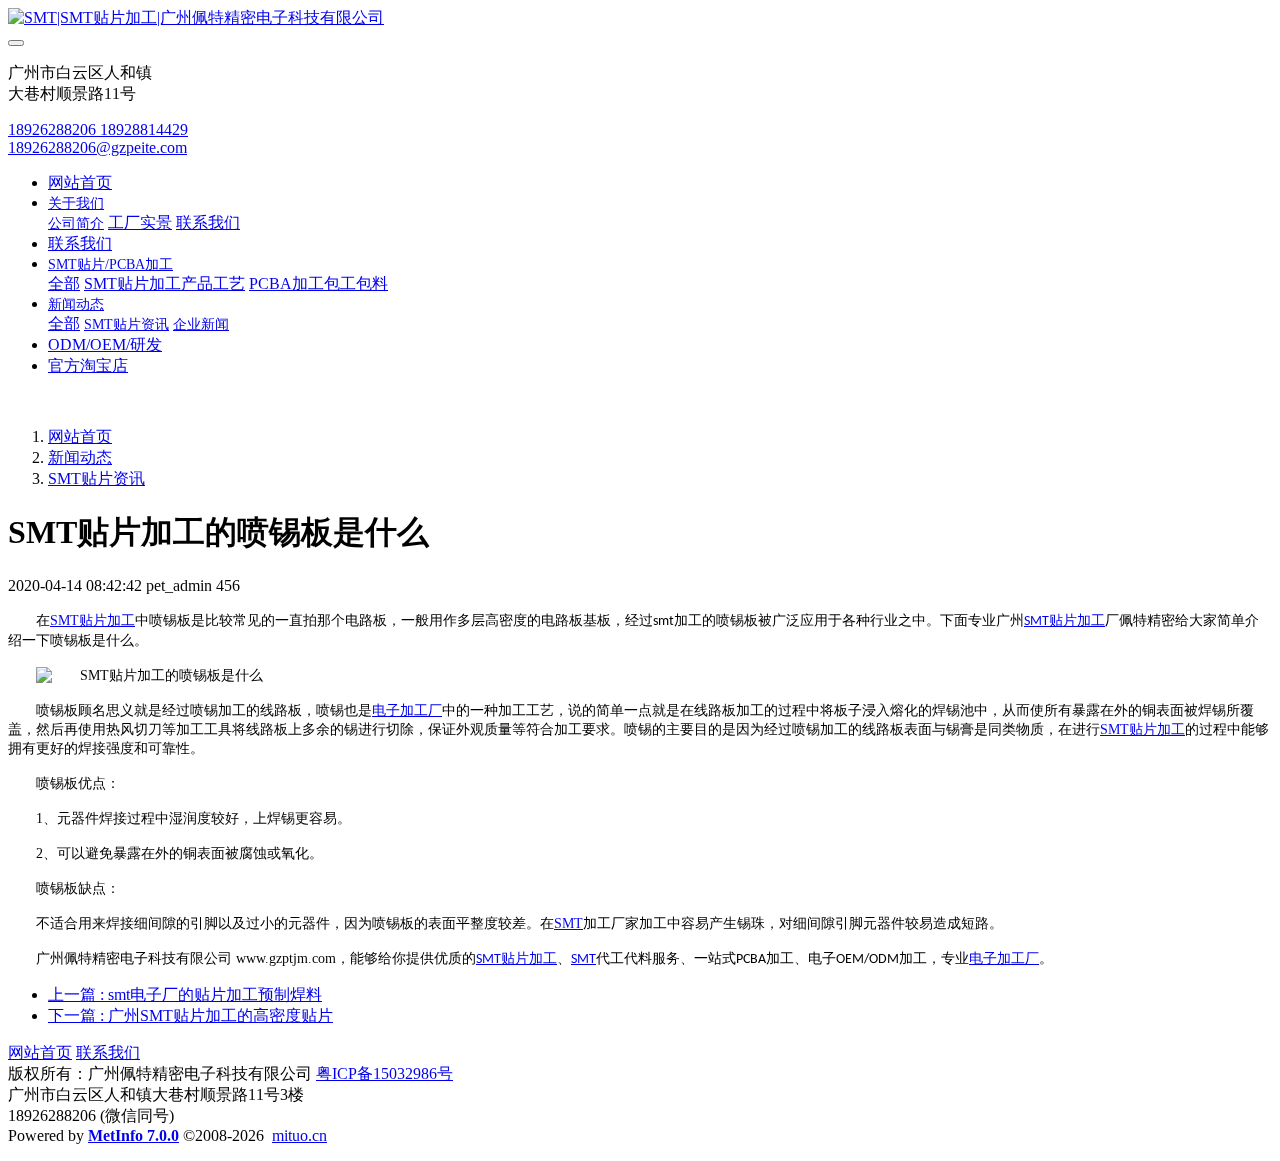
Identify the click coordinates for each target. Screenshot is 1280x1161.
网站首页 (80, 182)
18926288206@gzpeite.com (97, 147)
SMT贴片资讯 (96, 478)
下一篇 (190, 1015)
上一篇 (185, 994)
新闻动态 (80, 457)
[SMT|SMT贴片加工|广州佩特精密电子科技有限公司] (640, 18)
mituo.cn (299, 1135)
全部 (64, 283)
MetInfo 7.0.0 (133, 1135)
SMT (64, 620)
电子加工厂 (407, 710)
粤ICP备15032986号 (384, 1073)
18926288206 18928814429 (98, 129)
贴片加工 (107, 620)
